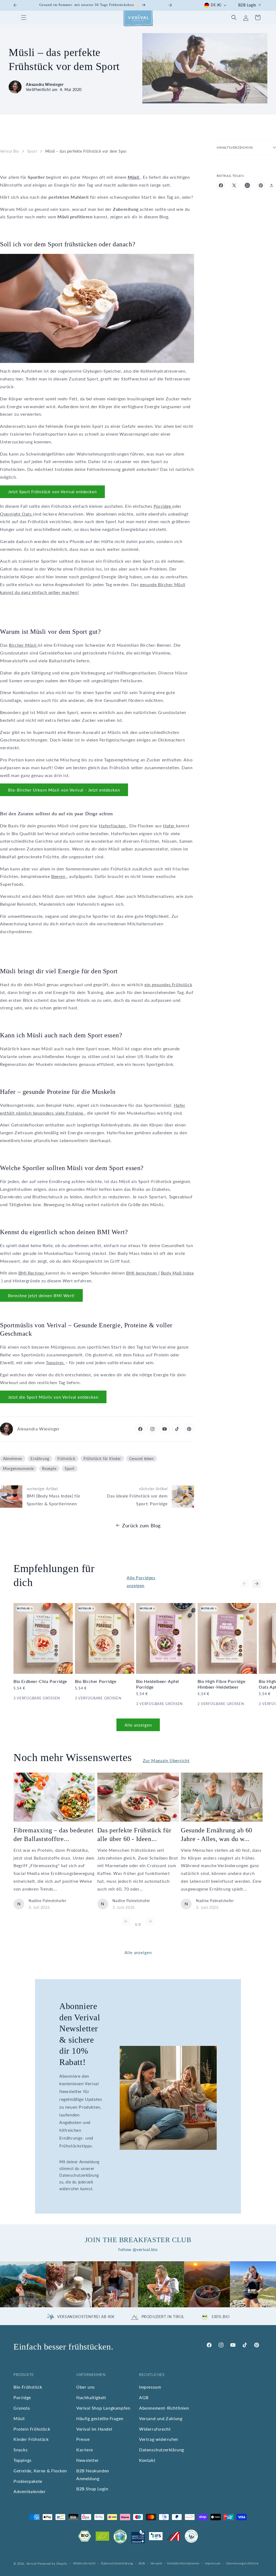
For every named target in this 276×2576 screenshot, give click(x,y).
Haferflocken (113, 826)
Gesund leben (141, 1459)
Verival (32, 2563)
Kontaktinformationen (183, 2563)
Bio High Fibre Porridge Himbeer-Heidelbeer (222, 1684)
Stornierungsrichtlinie (242, 2563)
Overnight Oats (16, 514)
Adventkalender (30, 2491)
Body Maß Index (177, 1273)
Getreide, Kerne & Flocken (40, 2471)
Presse (83, 2439)
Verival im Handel (94, 2429)
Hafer (170, 826)
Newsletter (88, 2460)
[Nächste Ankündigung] (170, 5)
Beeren (59, 876)
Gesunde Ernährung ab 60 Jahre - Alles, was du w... (217, 1834)
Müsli (19, 2418)
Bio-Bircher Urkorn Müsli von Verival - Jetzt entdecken (64, 790)
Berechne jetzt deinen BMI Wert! (41, 1296)
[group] (23, 2284)
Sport (32, 151)
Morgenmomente (18, 1469)
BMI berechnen (142, 1273)
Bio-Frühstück (28, 2387)
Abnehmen (13, 1459)
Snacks (21, 2450)
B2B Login (247, 5)
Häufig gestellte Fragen (100, 2418)
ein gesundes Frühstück (168, 984)
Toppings (55, 1362)
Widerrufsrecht (155, 2429)
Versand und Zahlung (161, 2418)
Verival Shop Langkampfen (103, 2408)
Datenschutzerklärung (162, 2450)
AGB (144, 2397)
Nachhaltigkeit (91, 2397)
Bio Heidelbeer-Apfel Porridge (158, 1684)
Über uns (86, 2387)
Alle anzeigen (138, 1725)
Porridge (163, 506)
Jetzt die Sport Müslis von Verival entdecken (53, 1397)
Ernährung (40, 1459)
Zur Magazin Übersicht (166, 1760)
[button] (24, 17)
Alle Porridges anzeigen (141, 1581)
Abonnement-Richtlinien (164, 2408)
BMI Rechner (32, 1273)
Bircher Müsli (23, 645)
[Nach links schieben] (245, 1584)
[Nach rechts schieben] (257, 1584)
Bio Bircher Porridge (96, 1681)
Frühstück (66, 1459)
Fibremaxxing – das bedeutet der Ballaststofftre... (54, 1834)
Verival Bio (10, 151)
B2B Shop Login (92, 2489)
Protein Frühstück (32, 2429)
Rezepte (49, 1469)
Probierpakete (28, 2481)
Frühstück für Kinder (102, 1459)
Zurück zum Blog (141, 1525)
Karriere (85, 2450)
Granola (22, 2408)
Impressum (150, 2387)
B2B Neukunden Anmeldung (93, 2474)
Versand (156, 2563)
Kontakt (147, 2460)
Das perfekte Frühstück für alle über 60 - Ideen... (134, 1834)
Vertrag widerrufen (159, 2439)
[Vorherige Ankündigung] (15, 5)
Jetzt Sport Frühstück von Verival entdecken (52, 492)
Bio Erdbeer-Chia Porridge (40, 1681)
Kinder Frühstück (31, 2439)
